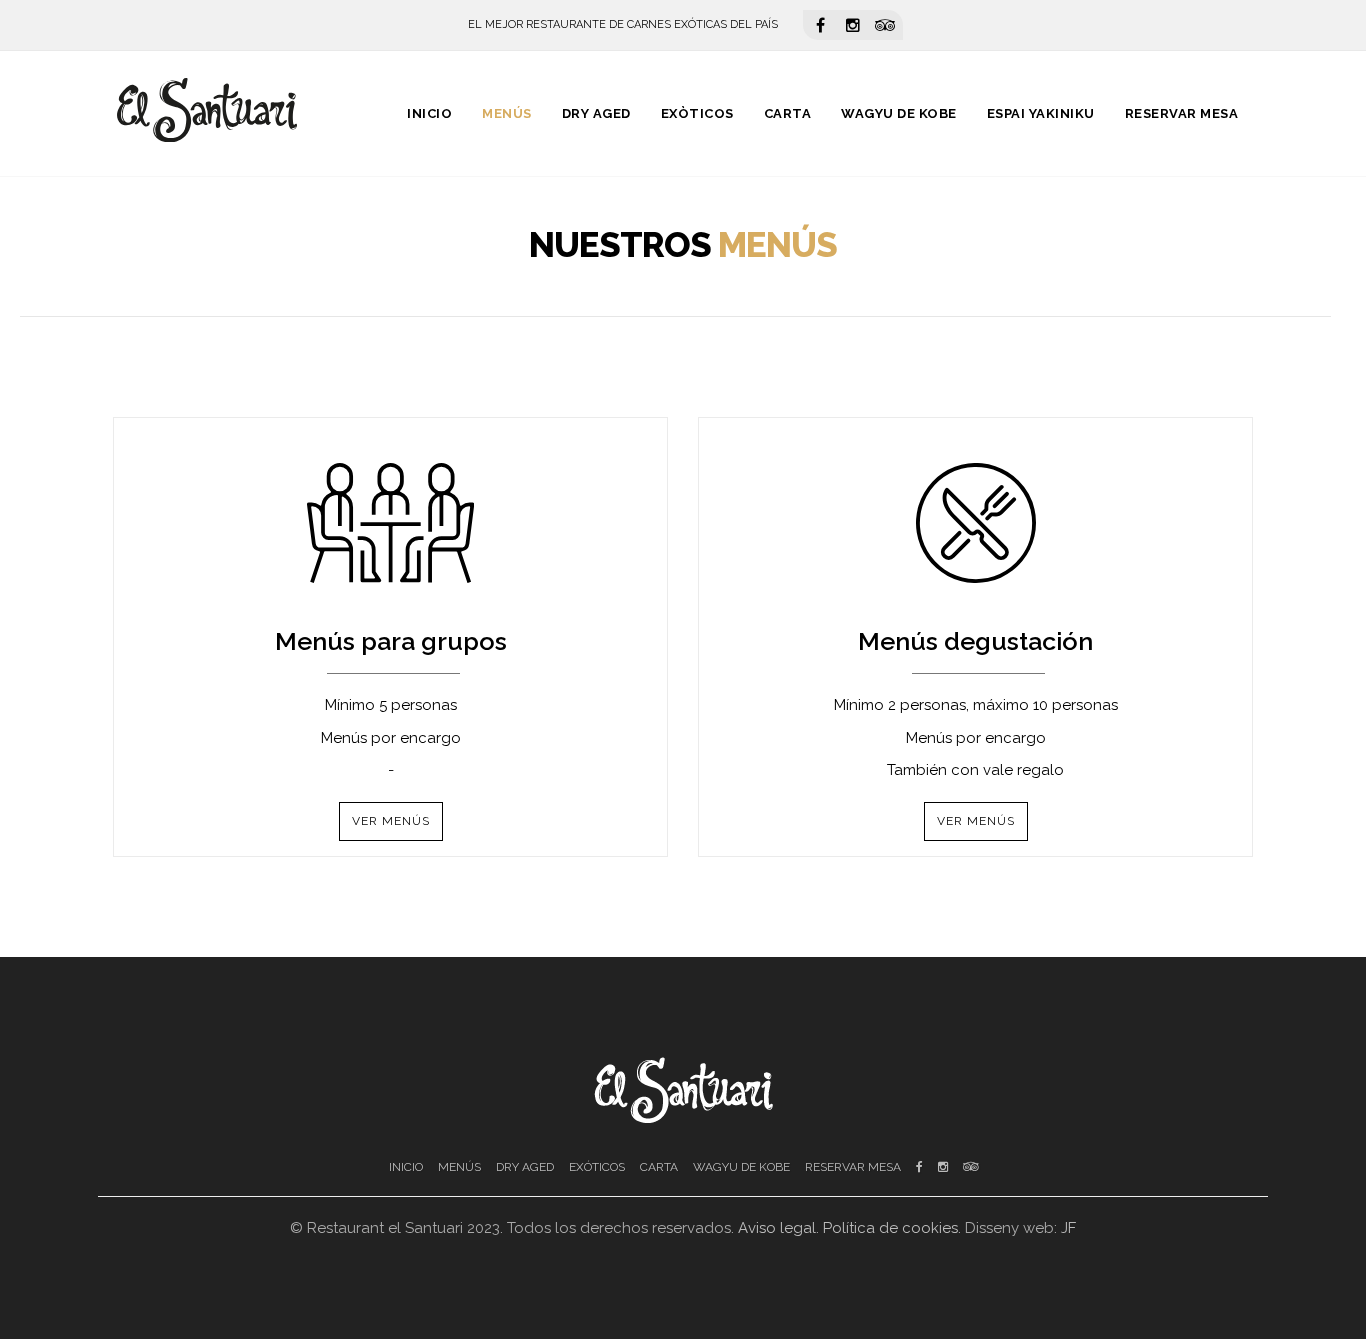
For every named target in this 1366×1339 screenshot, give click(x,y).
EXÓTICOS (597, 1167)
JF (1068, 1228)
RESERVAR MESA (853, 1167)
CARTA (659, 1167)
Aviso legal (777, 1228)
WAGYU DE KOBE (741, 1167)
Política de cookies (890, 1228)
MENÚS (459, 1167)
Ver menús (391, 821)
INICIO (406, 1167)
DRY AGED (525, 1167)
